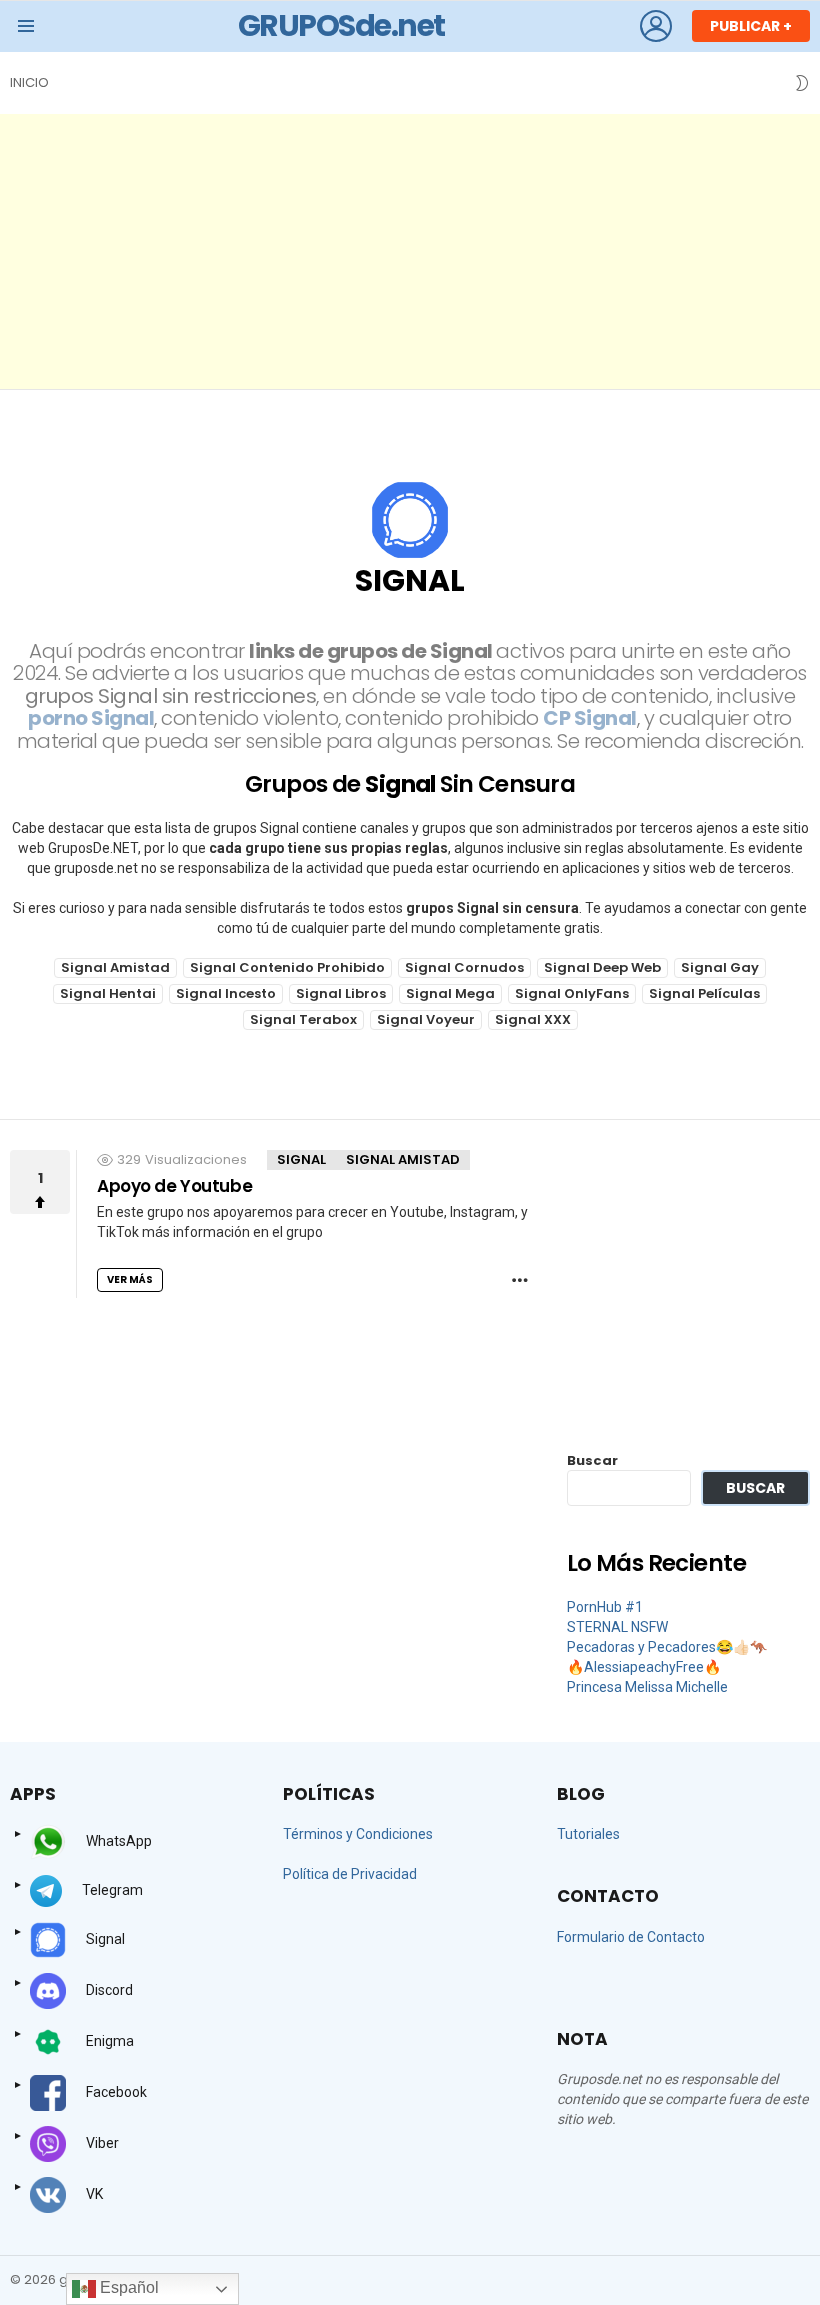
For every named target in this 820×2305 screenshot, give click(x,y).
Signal (301, 1159)
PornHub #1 (605, 1607)
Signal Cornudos (464, 967)
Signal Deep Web (602, 967)
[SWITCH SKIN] (802, 83)
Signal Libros (341, 993)
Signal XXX (533, 1019)
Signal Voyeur (426, 1019)
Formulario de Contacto (631, 1937)
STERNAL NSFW (617, 1627)
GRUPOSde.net (341, 25)
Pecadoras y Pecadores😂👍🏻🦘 (667, 1647)
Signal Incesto (226, 993)
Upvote (40, 1182)
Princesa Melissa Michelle (647, 1687)
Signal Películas (704, 993)
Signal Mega (450, 993)
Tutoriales (588, 1834)
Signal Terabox (303, 1019)
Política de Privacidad (350, 1874)
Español (127, 2287)
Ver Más (130, 1279)
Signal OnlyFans (572, 993)
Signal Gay (720, 967)
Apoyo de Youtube (174, 1186)
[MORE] (520, 1280)
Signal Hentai (108, 993)
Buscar (592, 1460)
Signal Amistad (115, 967)
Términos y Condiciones (358, 1834)
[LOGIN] (656, 26)
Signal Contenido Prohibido (287, 967)
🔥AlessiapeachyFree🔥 (644, 1667)
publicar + (751, 26)
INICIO (29, 82)
